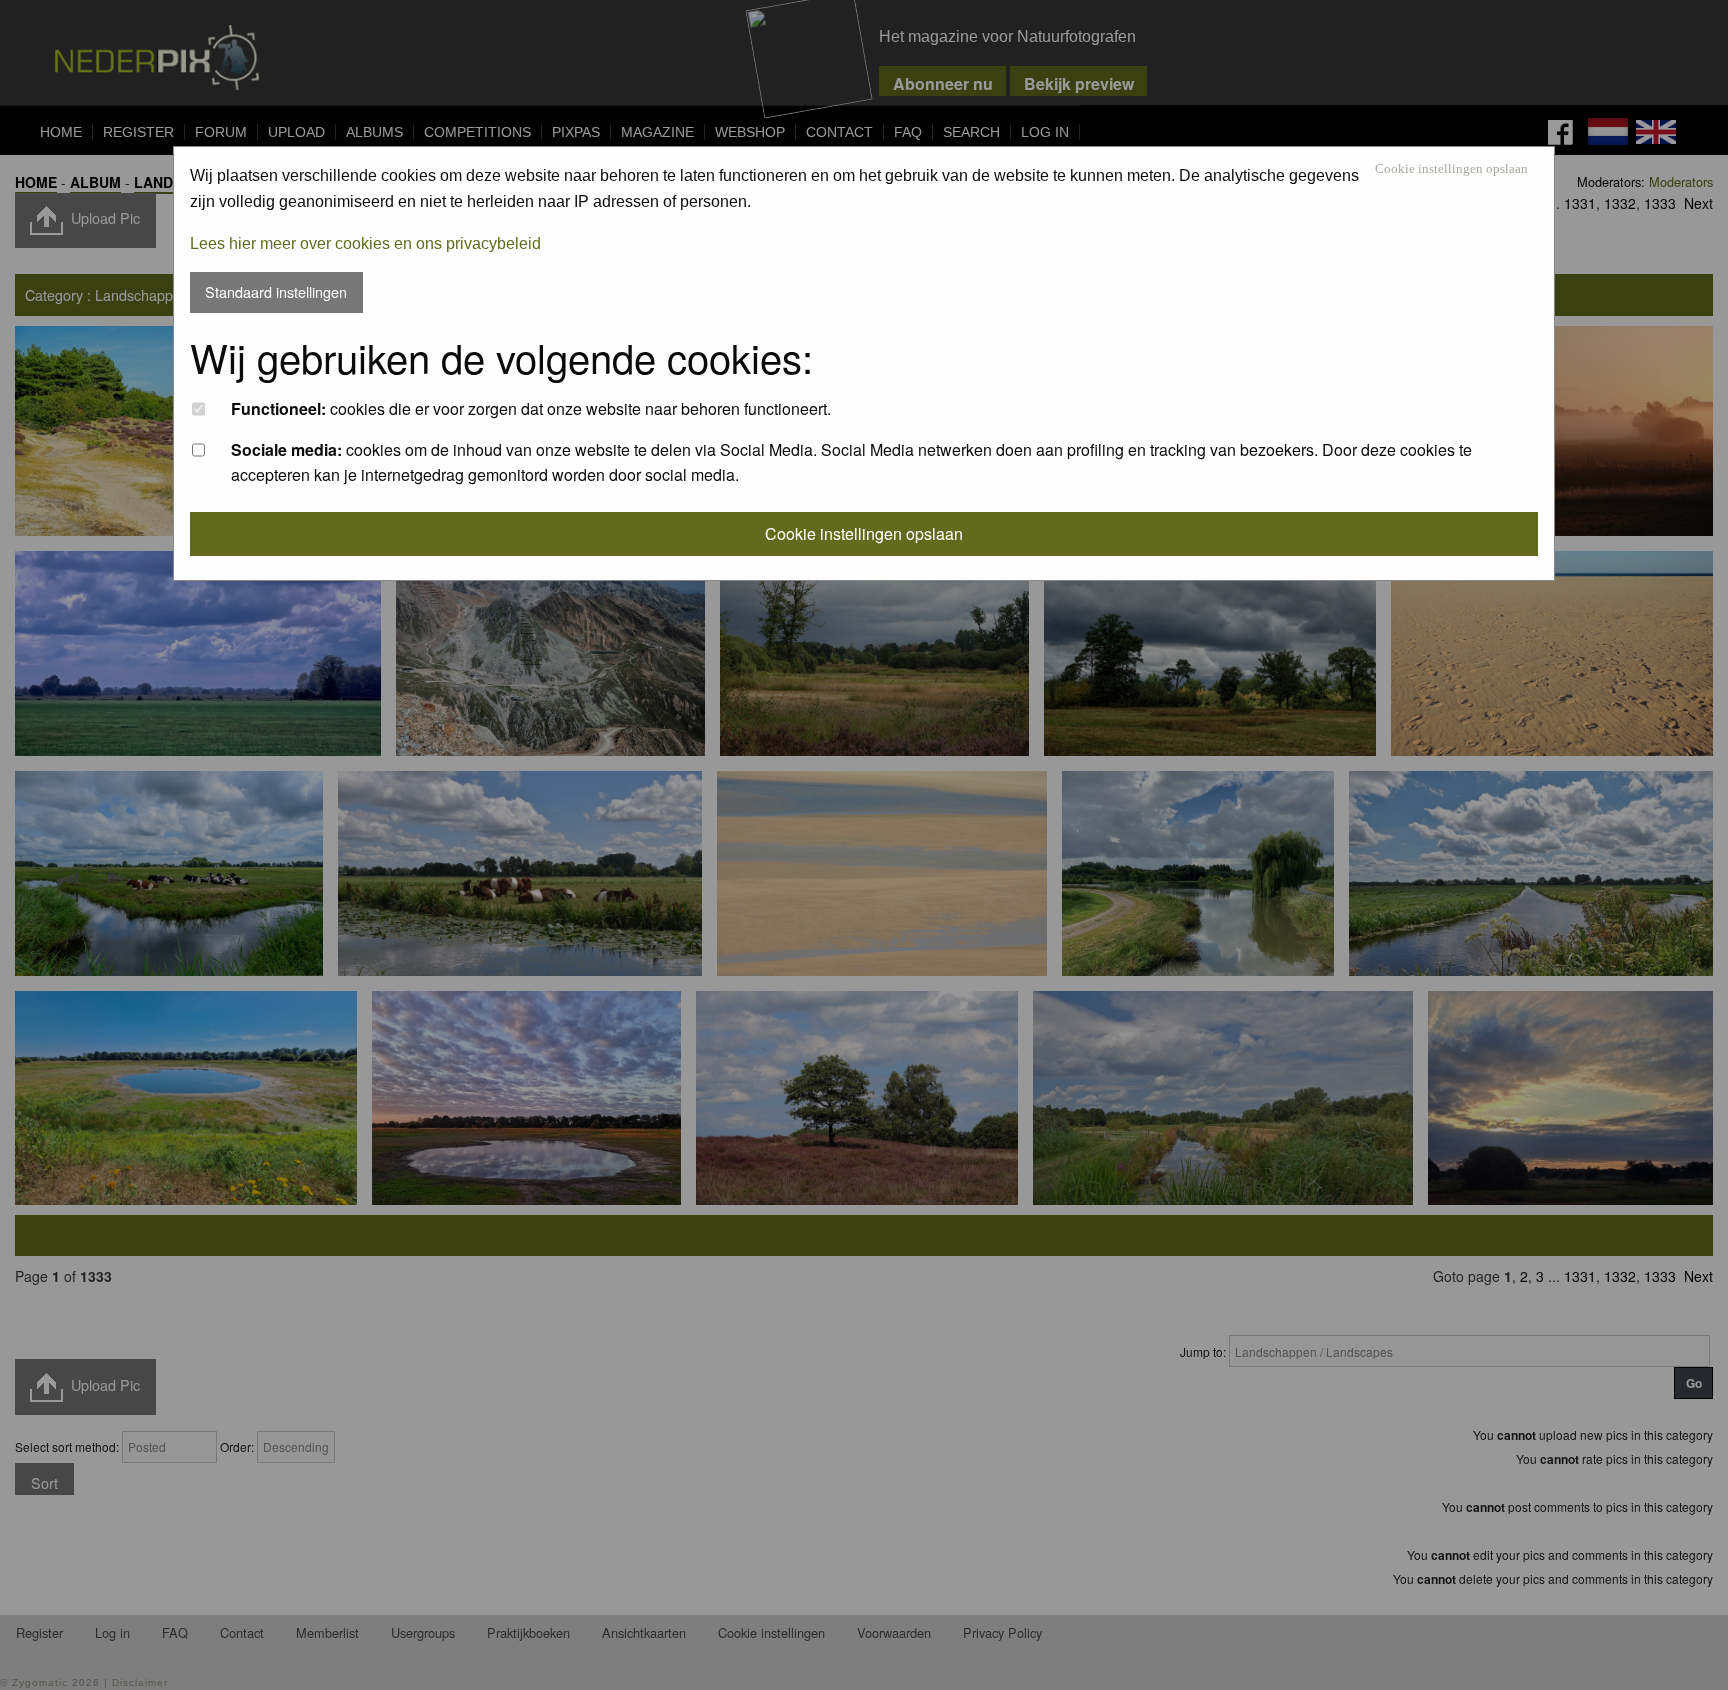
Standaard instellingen (276, 291)
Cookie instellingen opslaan (1451, 169)
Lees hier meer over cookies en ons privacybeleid (365, 243)
